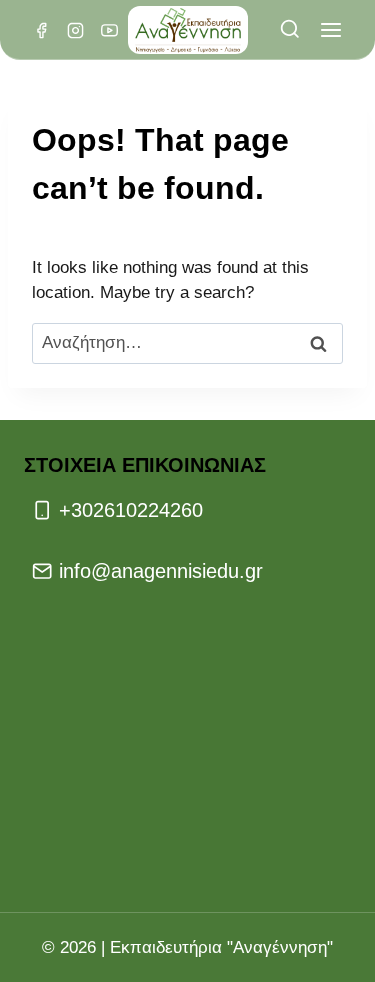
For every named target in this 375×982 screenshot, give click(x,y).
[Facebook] (41, 30)
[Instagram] (75, 30)
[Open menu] (330, 30)
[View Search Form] (290, 30)
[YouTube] (109, 30)
